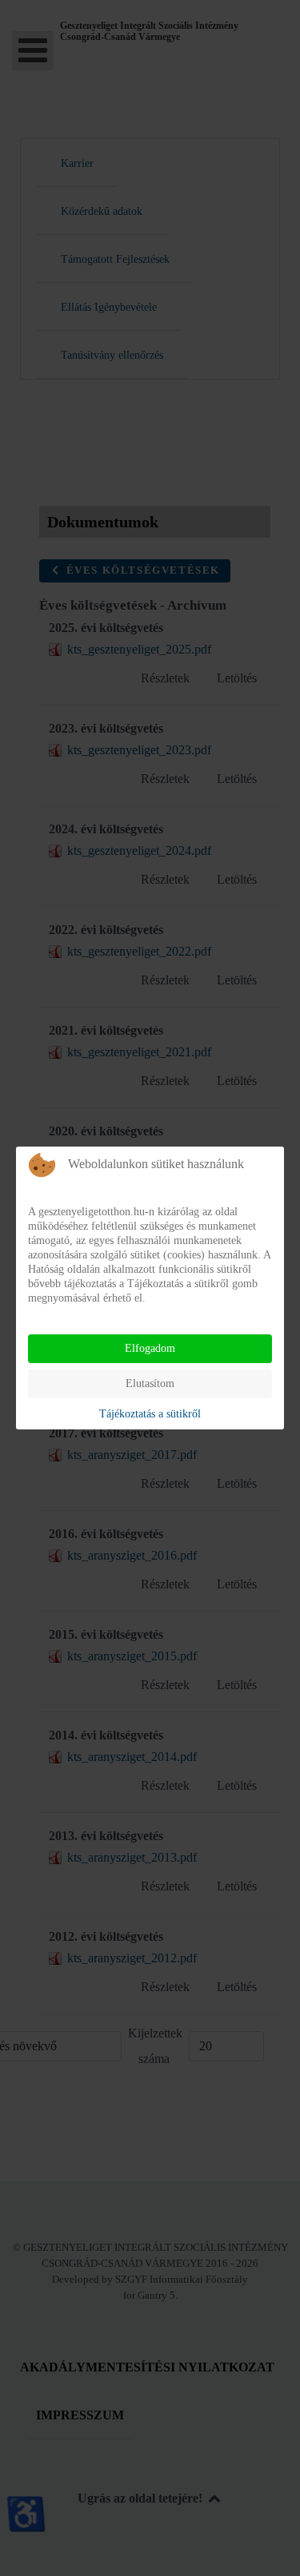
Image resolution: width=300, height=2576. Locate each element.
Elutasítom (150, 1383)
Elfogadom (150, 1348)
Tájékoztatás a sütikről (150, 1414)
